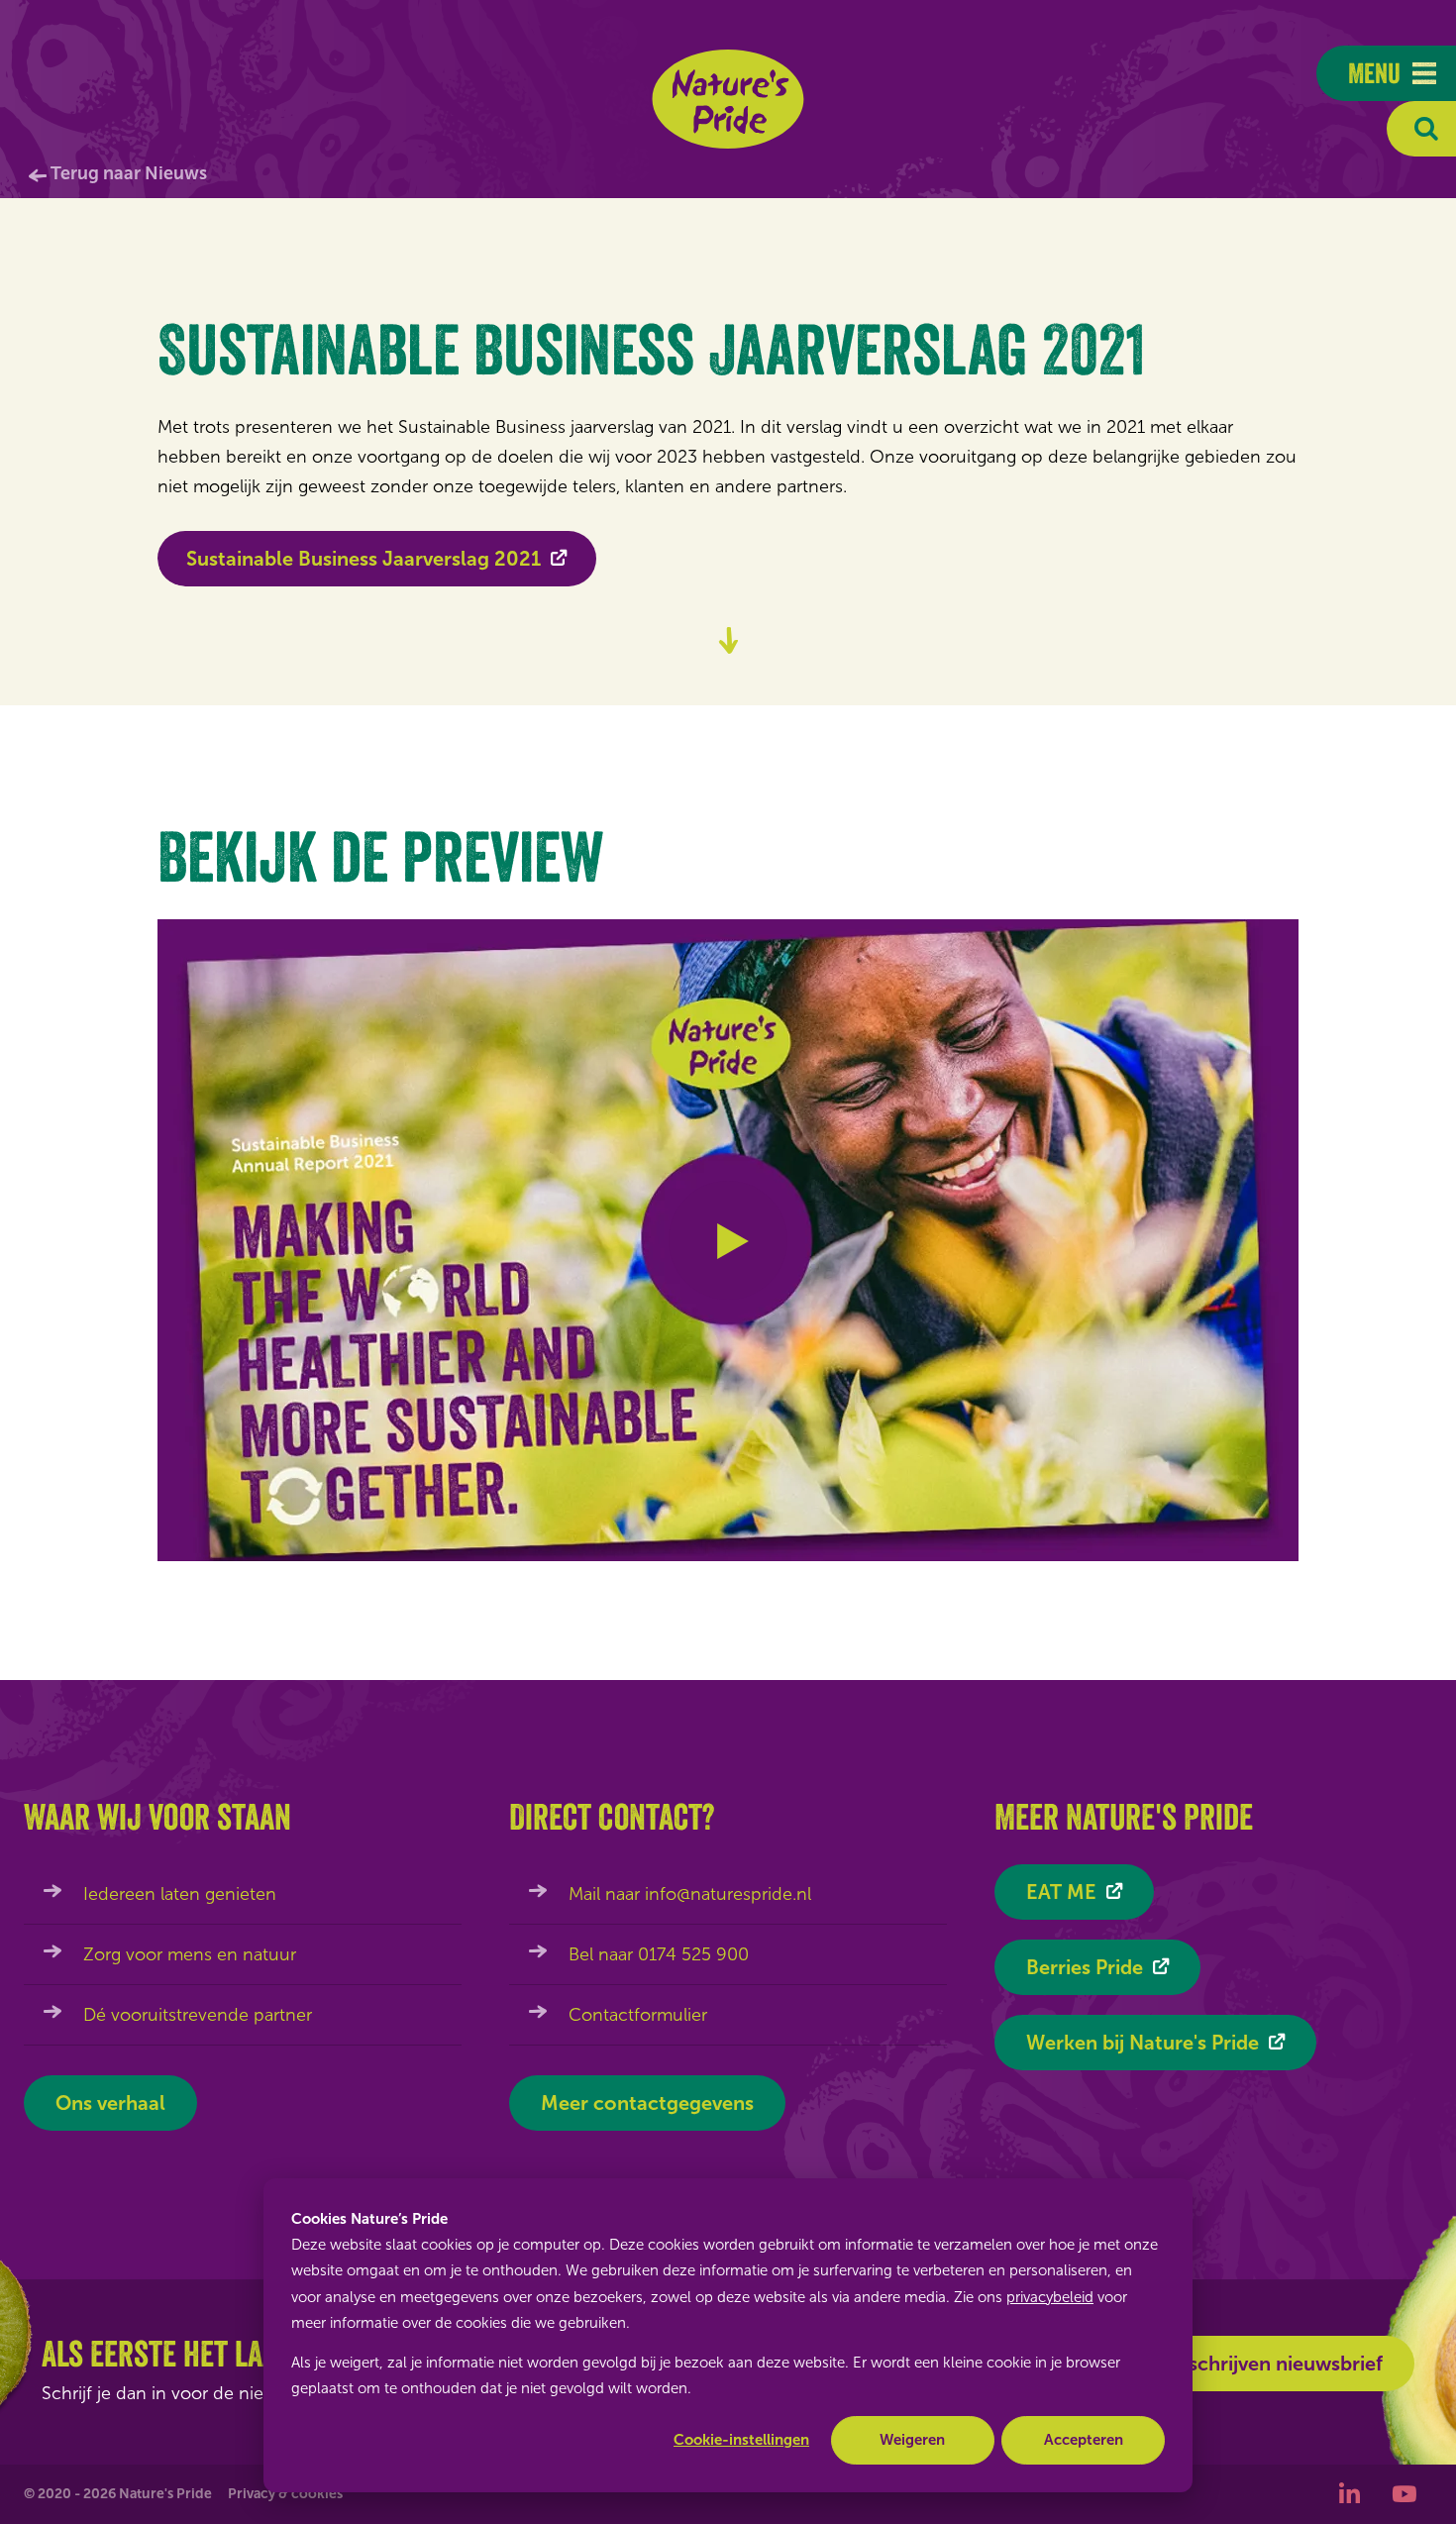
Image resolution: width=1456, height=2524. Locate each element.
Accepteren (1084, 2440)
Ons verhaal (110, 2103)
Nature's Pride (728, 99)
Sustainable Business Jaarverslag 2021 (364, 559)
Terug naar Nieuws (129, 173)
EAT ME (1061, 1892)
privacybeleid (1050, 2297)
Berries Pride (1085, 1967)
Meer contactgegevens (647, 2103)
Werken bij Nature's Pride (1143, 2043)
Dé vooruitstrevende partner (198, 2015)
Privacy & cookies (285, 2494)
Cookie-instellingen (741, 2440)
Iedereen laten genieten (180, 1894)
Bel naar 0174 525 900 (659, 1954)
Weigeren (912, 2440)
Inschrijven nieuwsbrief (1277, 2364)
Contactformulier (638, 2015)
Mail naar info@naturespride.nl (690, 1894)
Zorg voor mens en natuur (190, 1954)
